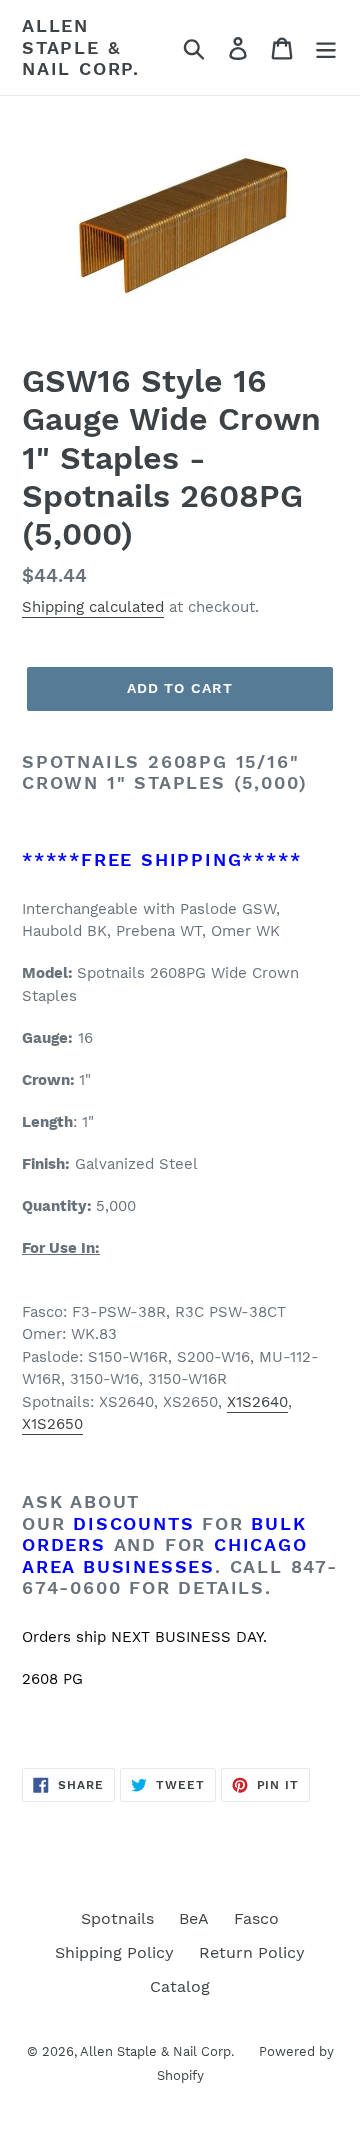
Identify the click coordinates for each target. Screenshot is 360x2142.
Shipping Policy (114, 1952)
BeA (194, 1918)
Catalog (180, 1986)
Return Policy (252, 1952)
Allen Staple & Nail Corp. (81, 47)
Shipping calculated (93, 607)
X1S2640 (257, 1402)
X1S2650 (52, 1424)
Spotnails (117, 1918)
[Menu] (326, 47)
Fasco (256, 1918)
